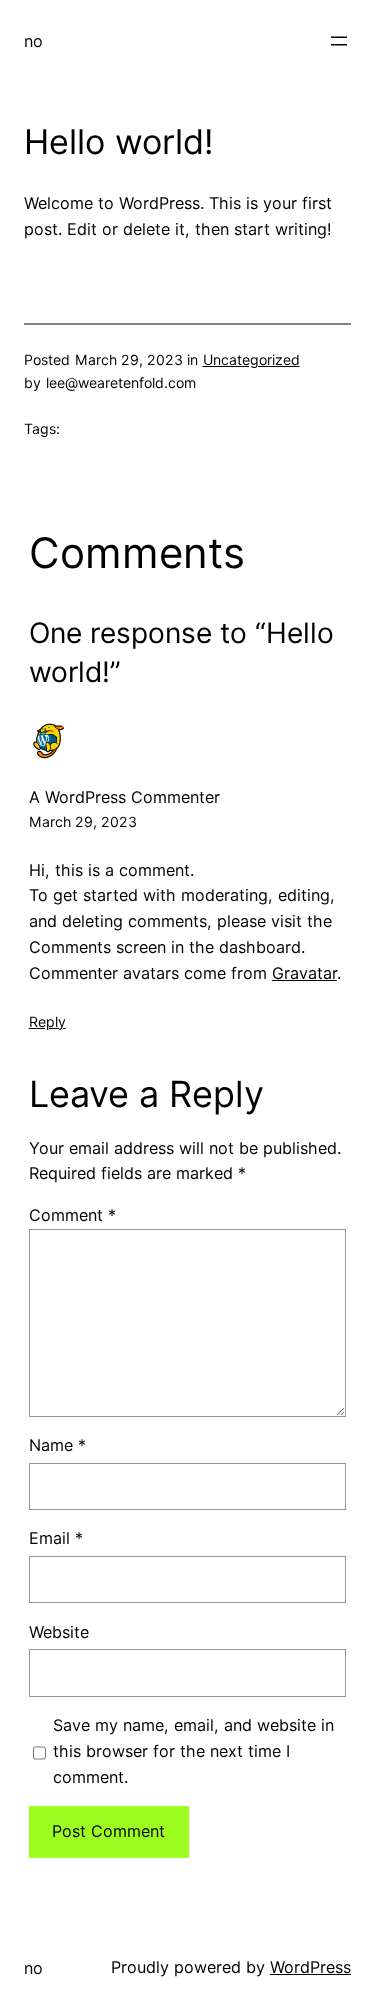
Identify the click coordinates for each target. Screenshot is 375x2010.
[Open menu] (339, 41)
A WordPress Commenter (124, 797)
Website (59, 1632)
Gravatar (304, 973)
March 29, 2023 (83, 821)
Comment (72, 1215)
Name (57, 1445)
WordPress (310, 1967)
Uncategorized (251, 359)
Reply (47, 1021)
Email (56, 1538)
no (33, 41)
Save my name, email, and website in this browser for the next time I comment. (193, 1751)
